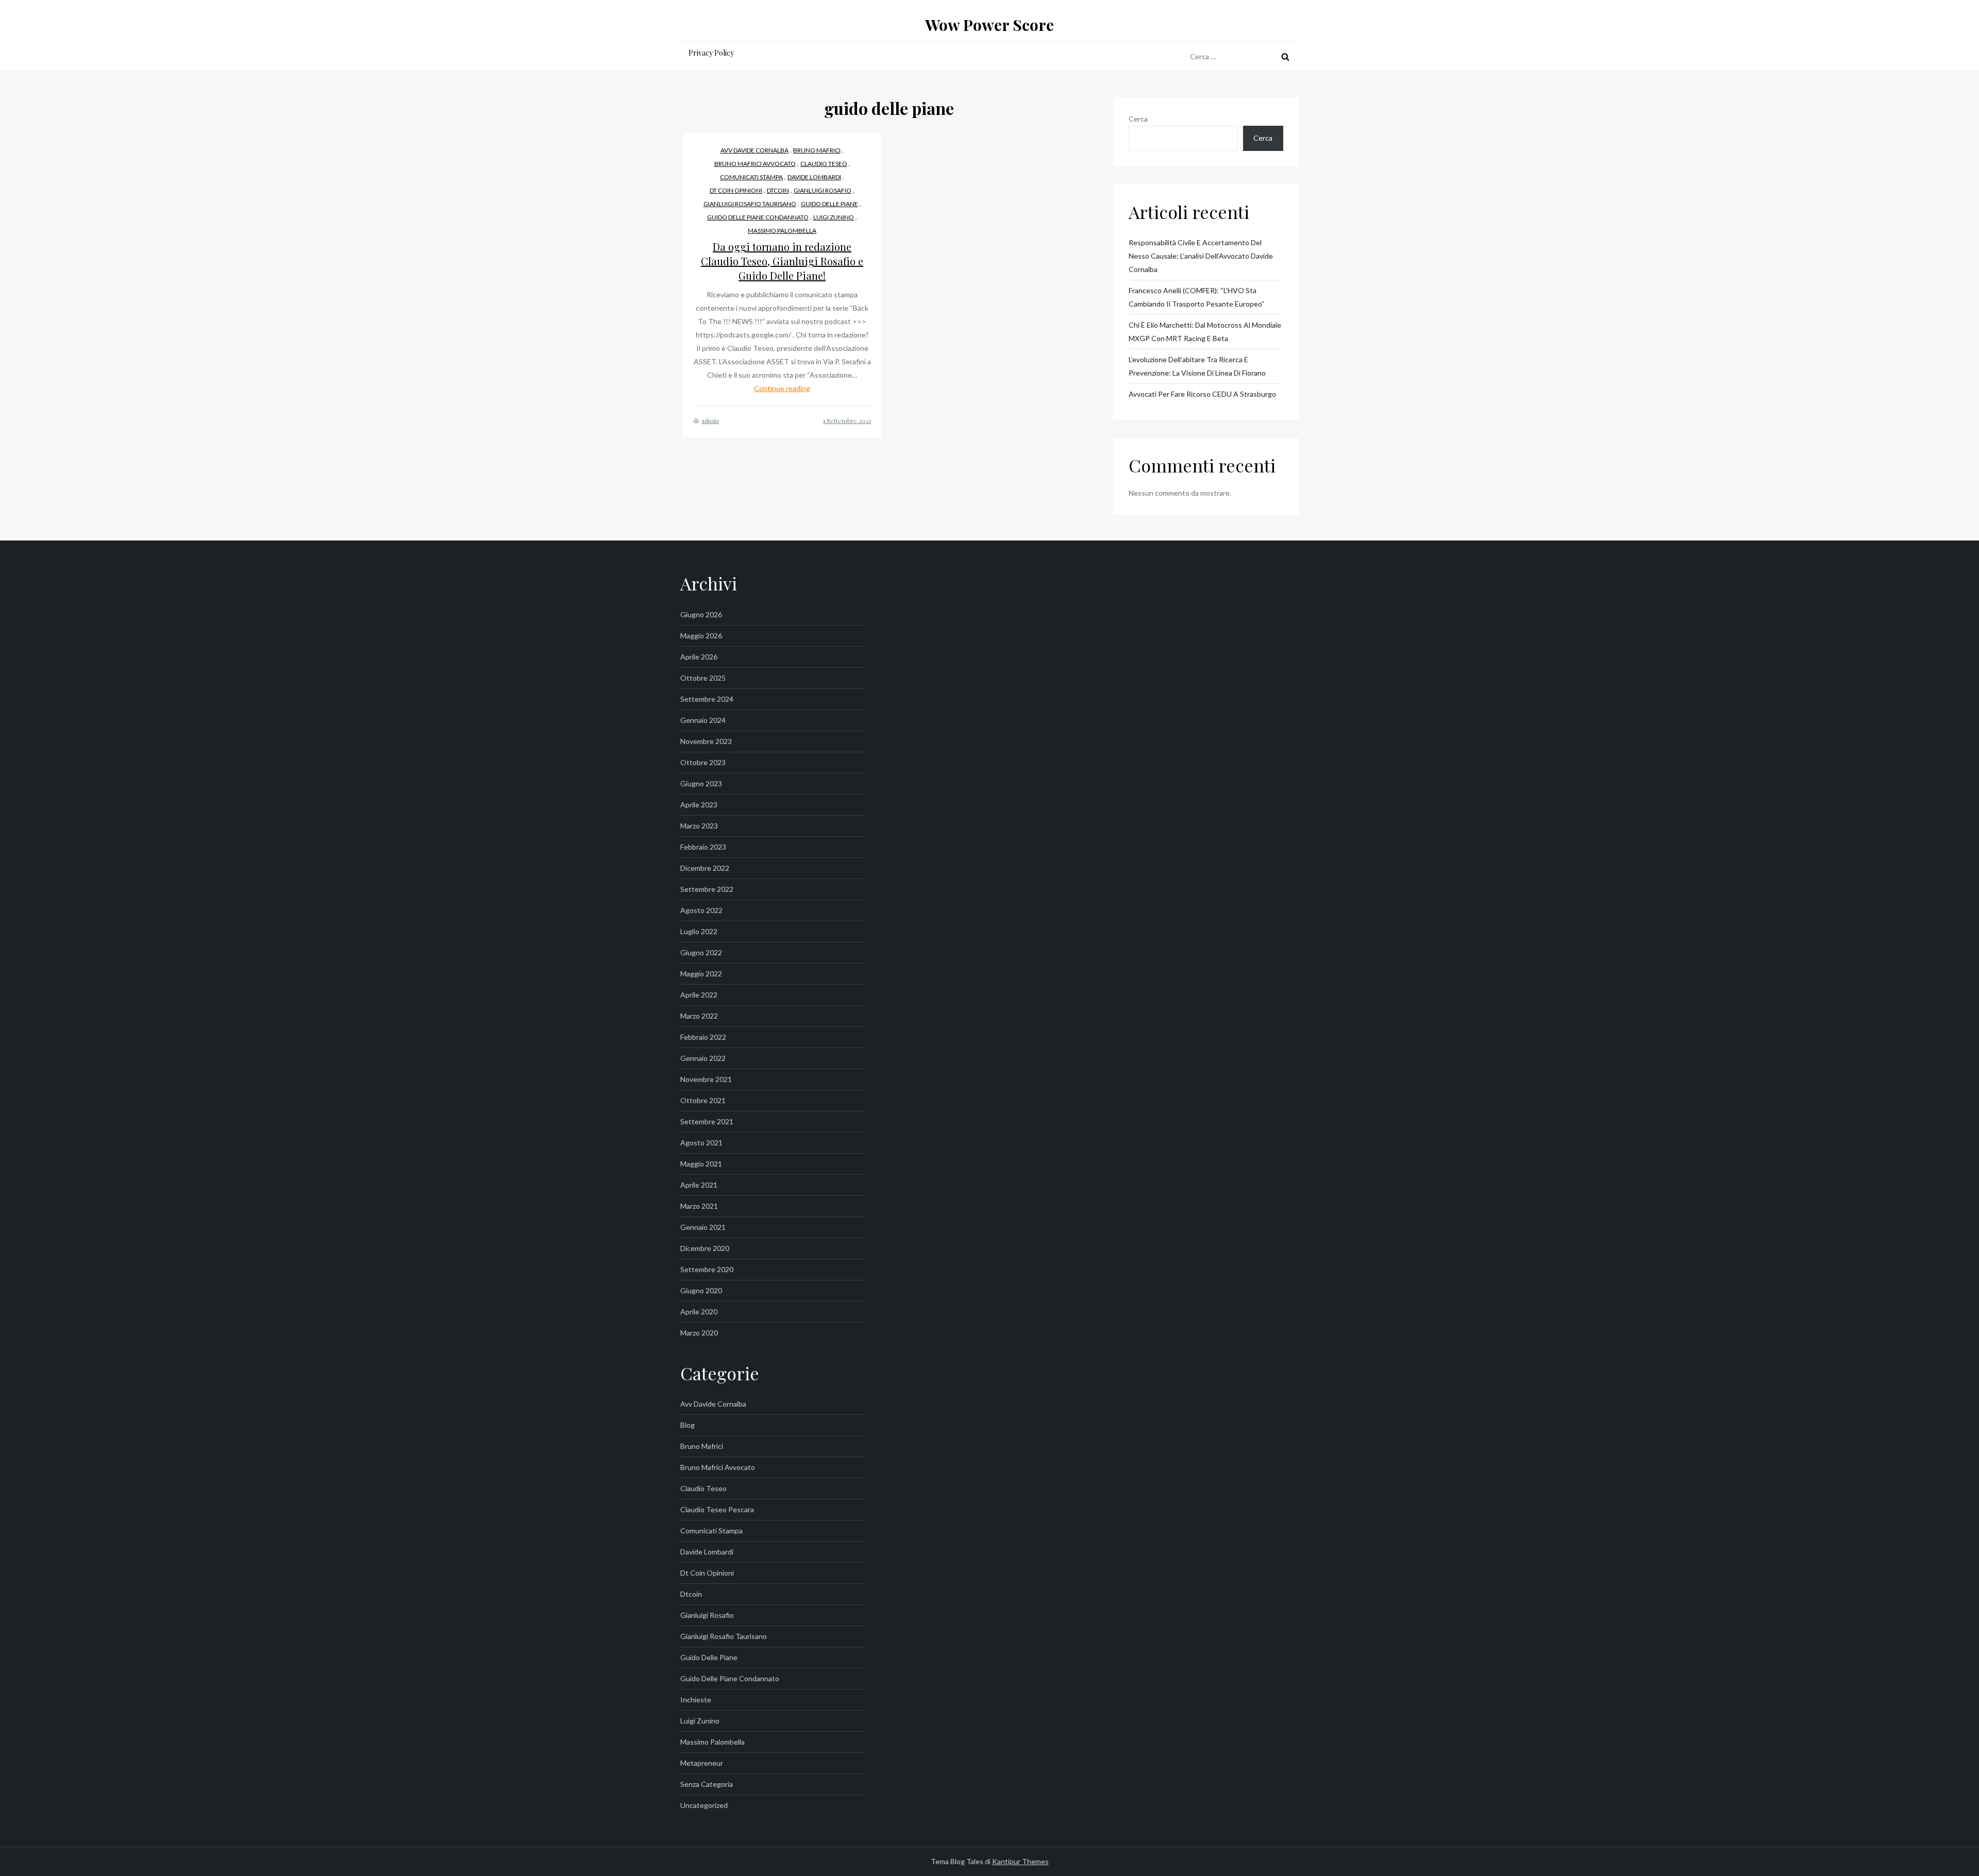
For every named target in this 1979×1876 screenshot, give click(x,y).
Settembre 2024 (707, 699)
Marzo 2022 (699, 1016)
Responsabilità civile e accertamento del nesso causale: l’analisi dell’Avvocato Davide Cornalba (1201, 256)
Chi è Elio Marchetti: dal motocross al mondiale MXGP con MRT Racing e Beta (1205, 332)
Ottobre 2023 (703, 762)
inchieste (696, 1700)
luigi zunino (834, 217)
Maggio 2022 (701, 974)
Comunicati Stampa (751, 177)
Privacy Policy (711, 53)
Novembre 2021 (706, 1079)
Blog (687, 1425)
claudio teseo (824, 164)
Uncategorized (704, 1805)
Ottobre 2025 (703, 678)
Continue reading (782, 388)
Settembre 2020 (707, 1269)
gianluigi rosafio (823, 190)
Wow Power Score (989, 25)
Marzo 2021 (699, 1206)
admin (710, 420)
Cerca (1138, 119)
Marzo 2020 (699, 1333)
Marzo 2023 (699, 826)
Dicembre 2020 (705, 1248)
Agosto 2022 (701, 910)
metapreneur (702, 1763)
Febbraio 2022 (703, 1037)
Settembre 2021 (707, 1121)
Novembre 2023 (706, 741)
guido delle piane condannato (758, 217)
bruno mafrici (817, 150)
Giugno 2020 (701, 1290)
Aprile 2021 (699, 1185)
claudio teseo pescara (717, 1509)
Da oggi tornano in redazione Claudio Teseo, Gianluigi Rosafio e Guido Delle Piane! (782, 261)
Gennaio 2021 (703, 1227)
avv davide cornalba (754, 150)
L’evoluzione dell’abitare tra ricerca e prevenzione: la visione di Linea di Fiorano (1197, 366)
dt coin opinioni (736, 190)
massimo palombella (782, 231)
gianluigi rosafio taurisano (750, 204)
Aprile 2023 (699, 805)
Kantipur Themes (1020, 1861)
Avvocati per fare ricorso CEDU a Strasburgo (1202, 394)
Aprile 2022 (699, 995)
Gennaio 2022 (703, 1058)
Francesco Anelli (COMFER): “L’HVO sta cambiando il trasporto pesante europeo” (1196, 297)
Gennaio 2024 (703, 720)
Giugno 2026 (701, 614)
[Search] (1285, 57)
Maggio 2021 (701, 1164)
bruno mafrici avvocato (755, 164)
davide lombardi (814, 177)
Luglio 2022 (699, 931)
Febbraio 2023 (703, 847)
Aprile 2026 (699, 657)
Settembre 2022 (707, 889)
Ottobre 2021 (703, 1100)
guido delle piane (829, 204)
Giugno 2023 (701, 783)
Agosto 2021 (701, 1143)
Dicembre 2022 (705, 868)
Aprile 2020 (699, 1312)
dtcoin (778, 190)
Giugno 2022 (701, 952)
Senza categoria (707, 1784)
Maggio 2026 (701, 636)
